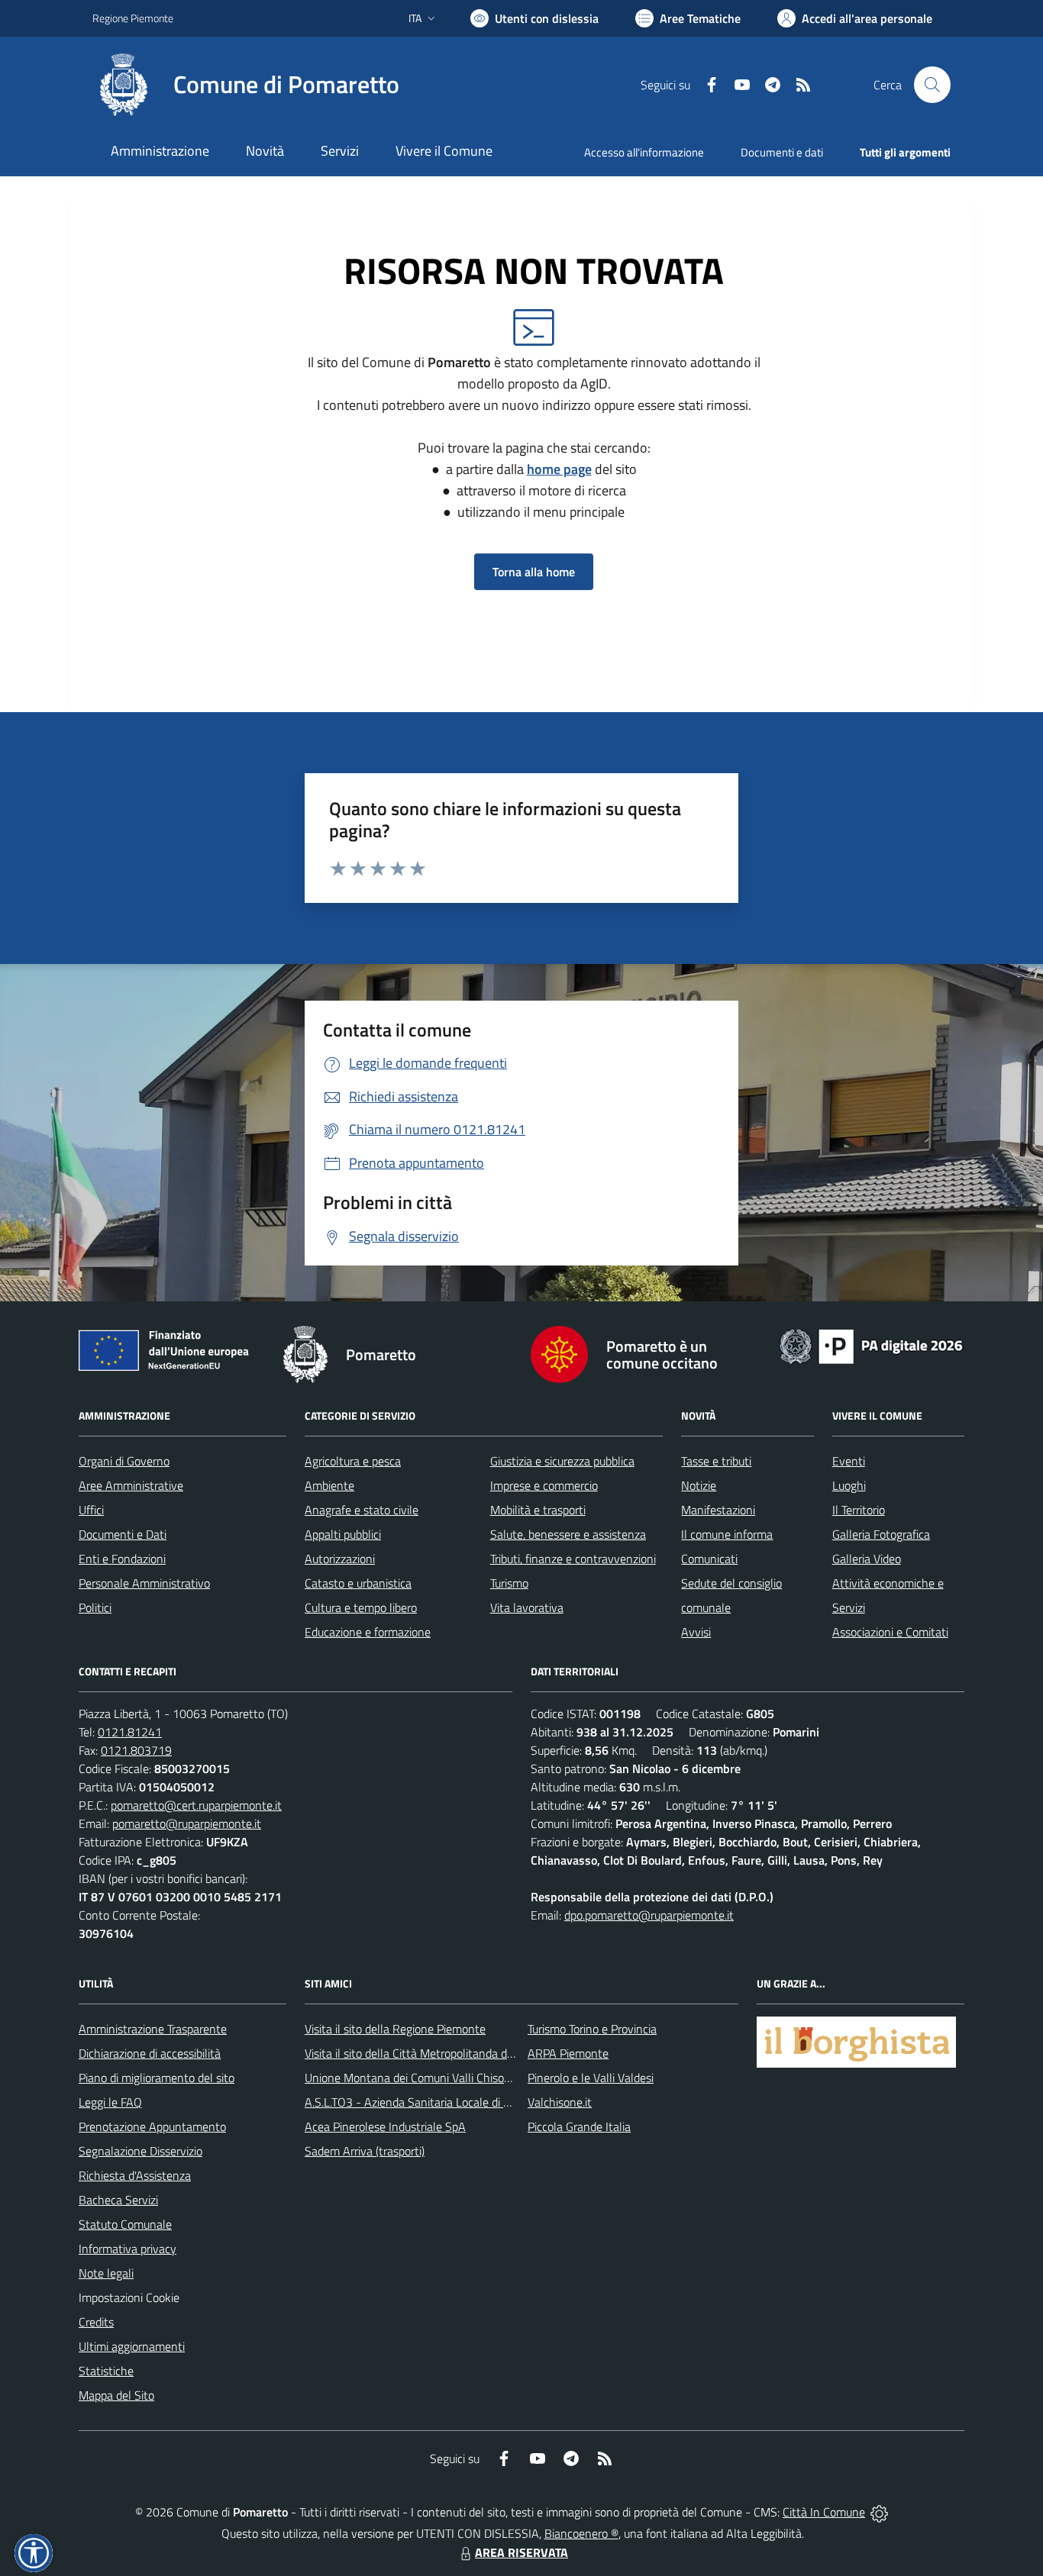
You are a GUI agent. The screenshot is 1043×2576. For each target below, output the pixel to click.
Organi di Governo (124, 1461)
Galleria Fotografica (881, 1534)
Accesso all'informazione (644, 152)
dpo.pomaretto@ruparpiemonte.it (649, 1915)
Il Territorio (859, 1510)
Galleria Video (867, 1559)
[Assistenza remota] (879, 2512)
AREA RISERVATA (521, 2552)
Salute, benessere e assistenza (568, 1534)
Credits (96, 2322)
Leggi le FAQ (110, 2102)
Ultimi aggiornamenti (132, 2346)
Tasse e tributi (716, 1461)
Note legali (106, 2273)
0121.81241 (130, 1732)
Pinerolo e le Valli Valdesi (591, 2078)
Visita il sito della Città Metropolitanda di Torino (423, 2053)
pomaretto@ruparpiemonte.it (187, 1823)
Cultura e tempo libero (361, 1607)
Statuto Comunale (125, 2224)
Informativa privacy (128, 2249)
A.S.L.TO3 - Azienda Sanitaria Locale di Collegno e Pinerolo (453, 2102)
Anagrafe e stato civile (362, 1510)
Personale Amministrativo (144, 1583)
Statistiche (106, 2371)
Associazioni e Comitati (890, 1632)
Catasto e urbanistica (358, 1583)
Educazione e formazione (368, 1632)
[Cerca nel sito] (932, 85)
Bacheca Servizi (118, 2200)
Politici (95, 1607)
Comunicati (709, 1559)
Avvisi (696, 1632)
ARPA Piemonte (568, 2053)
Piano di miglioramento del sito (157, 2078)
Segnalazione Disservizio (140, 2151)
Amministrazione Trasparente (153, 2029)
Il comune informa (727, 1534)
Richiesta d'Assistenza (135, 2175)
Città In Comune (824, 2512)
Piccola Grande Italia (579, 2126)
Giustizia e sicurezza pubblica (562, 1461)
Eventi (849, 1461)
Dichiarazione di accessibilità (150, 2053)
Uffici (91, 1510)
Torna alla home (534, 572)
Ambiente (329, 1485)
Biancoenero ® (581, 2533)
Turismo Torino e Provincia (592, 2029)
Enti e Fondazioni (122, 1559)
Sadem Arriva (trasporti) (365, 2151)
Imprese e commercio (544, 1485)
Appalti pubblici (343, 1534)
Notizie (699, 1485)
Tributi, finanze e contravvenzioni (573, 1559)
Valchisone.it (560, 2102)
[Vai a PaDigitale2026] (871, 1345)
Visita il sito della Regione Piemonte (395, 2029)
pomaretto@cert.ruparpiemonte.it (196, 1805)
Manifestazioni (718, 1510)
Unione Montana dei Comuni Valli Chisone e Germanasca (449, 2078)
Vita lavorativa (527, 1607)
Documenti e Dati (123, 1534)
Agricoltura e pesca (353, 1461)
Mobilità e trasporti (538, 1510)
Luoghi (849, 1485)
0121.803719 (136, 1750)
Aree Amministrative (131, 1485)
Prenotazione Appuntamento (152, 2126)
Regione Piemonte (133, 18)
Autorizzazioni (340, 1559)
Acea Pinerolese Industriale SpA (385, 2126)
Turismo (509, 1583)
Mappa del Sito (116, 2395)
